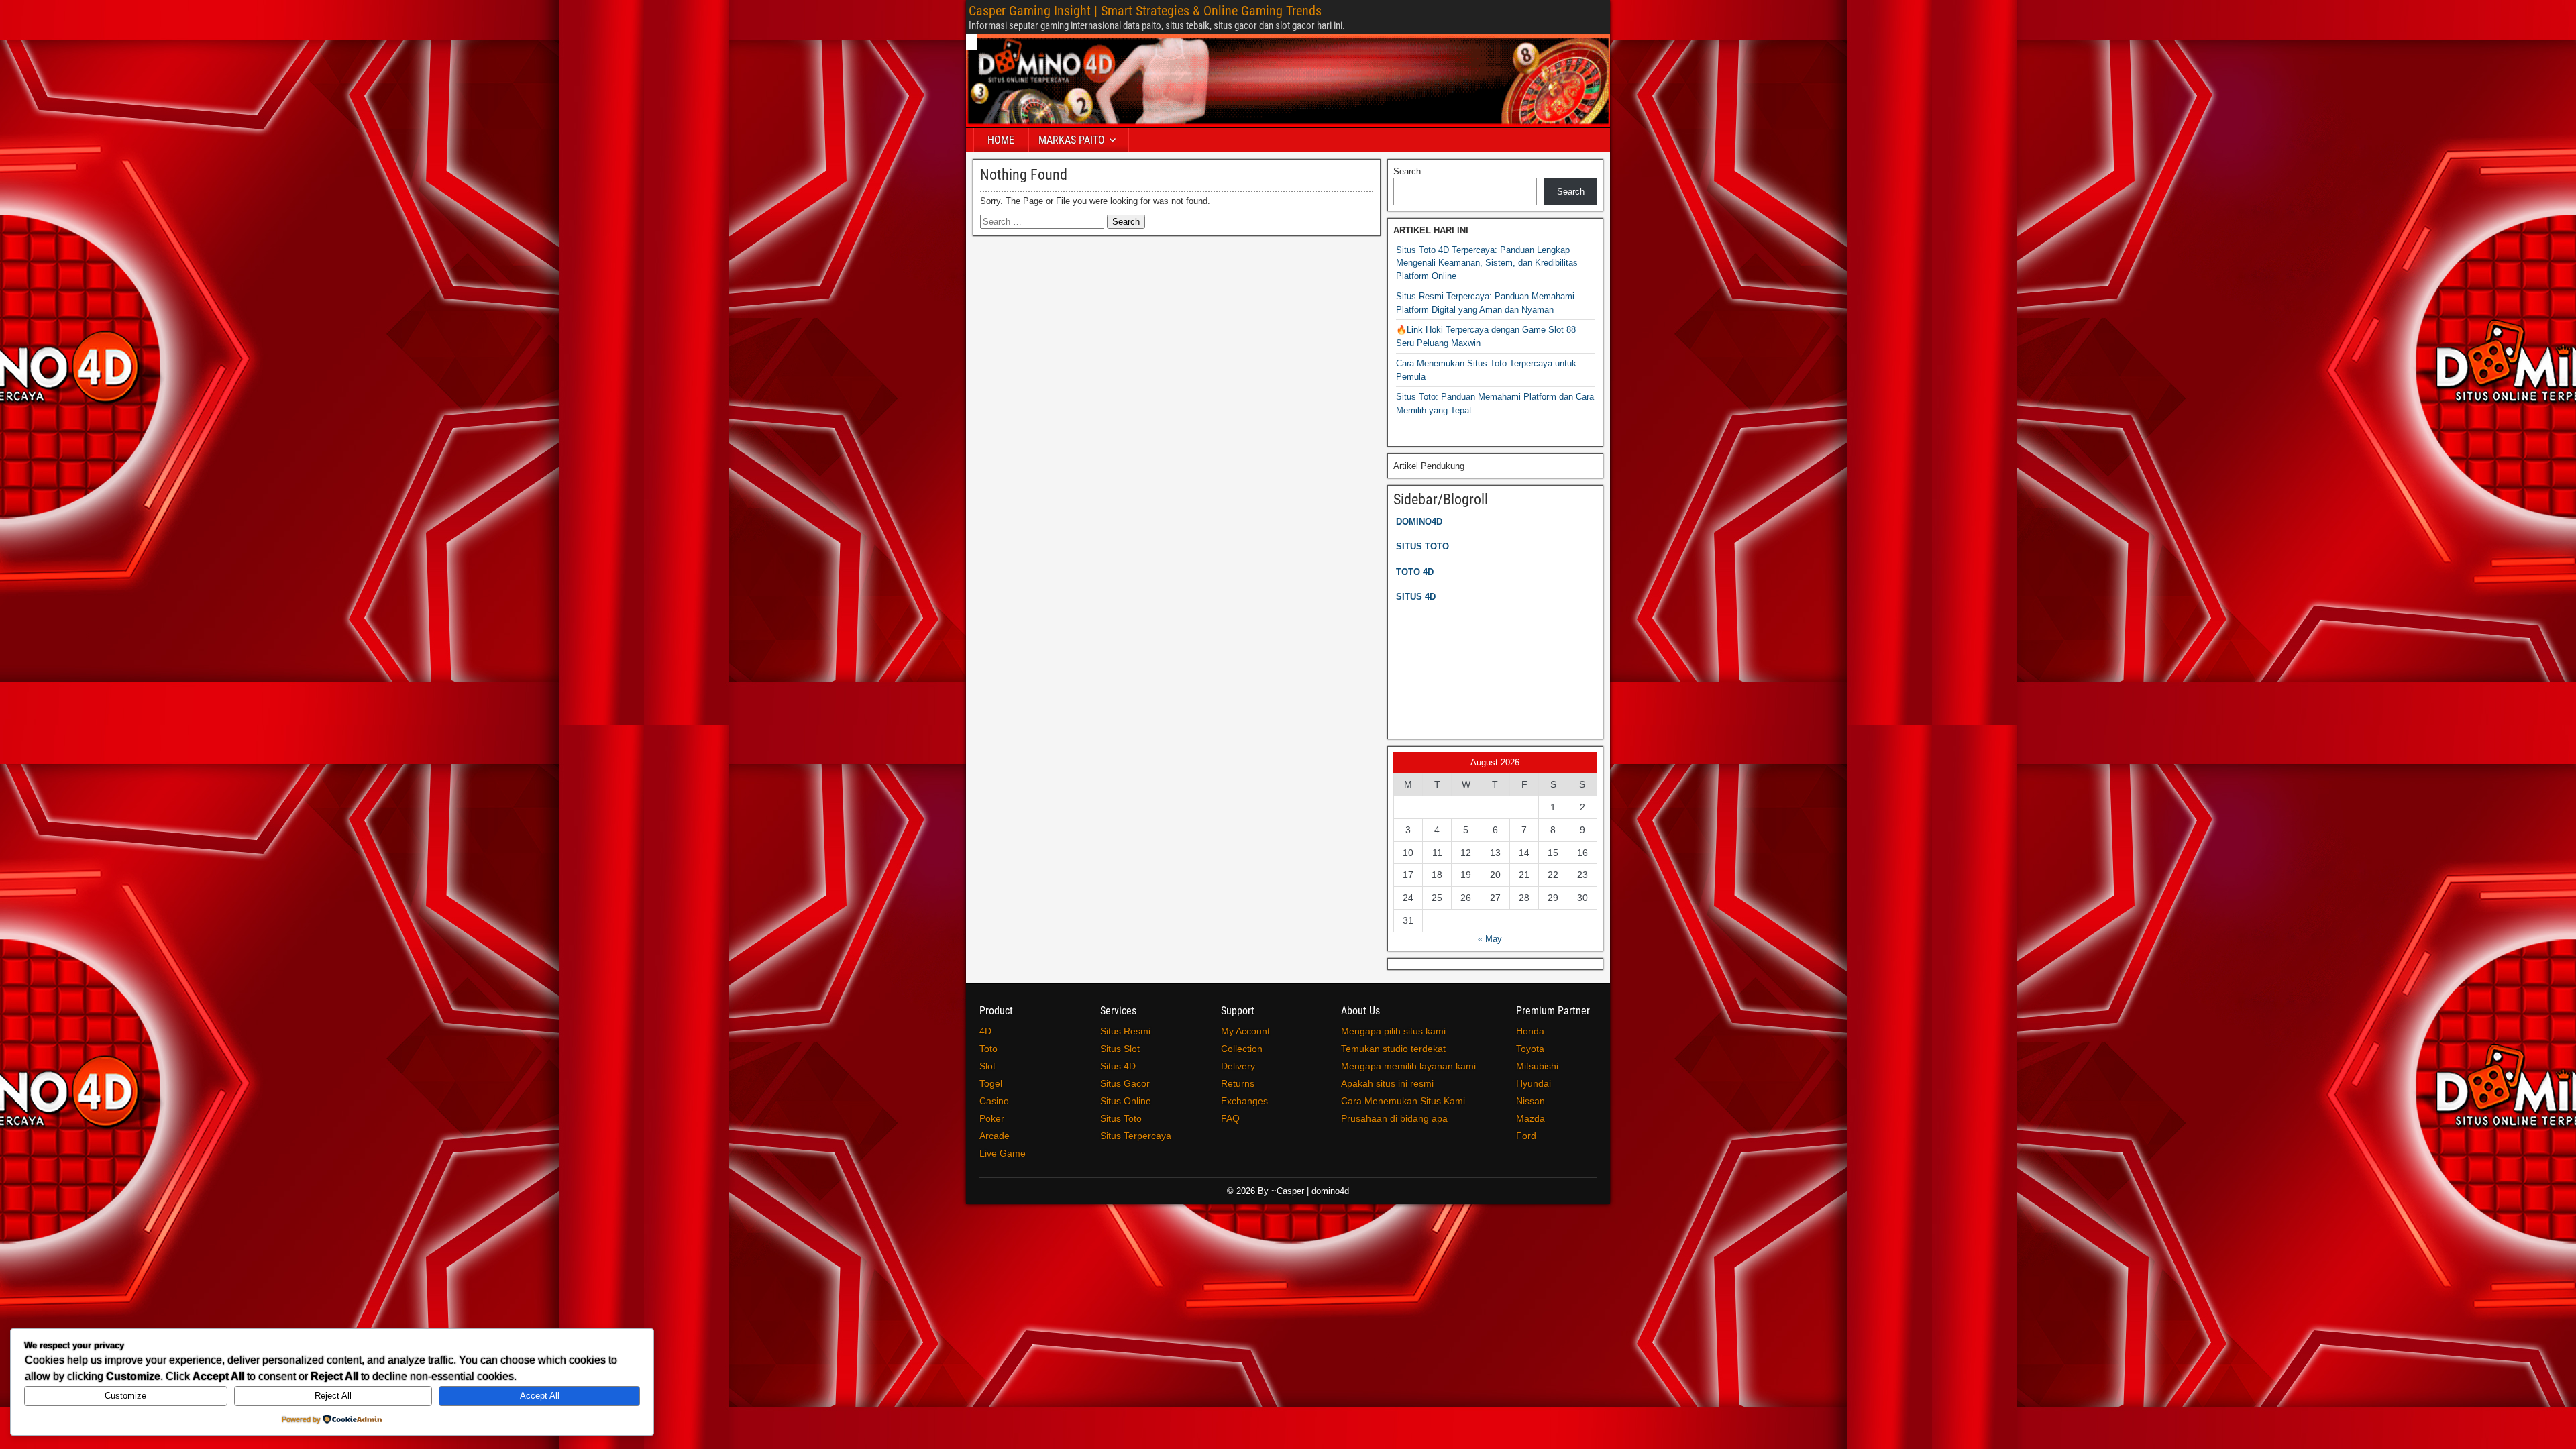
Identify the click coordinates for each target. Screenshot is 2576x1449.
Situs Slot (1120, 1049)
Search (1407, 171)
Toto (988, 1049)
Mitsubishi (1537, 1066)
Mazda (1531, 1118)
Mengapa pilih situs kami (1393, 1031)
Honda (1530, 1031)
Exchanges (1244, 1101)
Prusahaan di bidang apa (1394, 1118)
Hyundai (1534, 1083)
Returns (1238, 1083)
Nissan (1531, 1101)
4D (985, 1031)
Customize (125, 1396)
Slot (987, 1066)
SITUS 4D (1416, 597)
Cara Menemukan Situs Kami (1403, 1101)
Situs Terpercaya (1136, 1136)
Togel (991, 1083)
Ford (1526, 1136)
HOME (1001, 140)
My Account (1245, 1031)
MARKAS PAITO (1072, 140)
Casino (994, 1101)
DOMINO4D (1419, 522)
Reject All (333, 1396)
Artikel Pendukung (1429, 466)
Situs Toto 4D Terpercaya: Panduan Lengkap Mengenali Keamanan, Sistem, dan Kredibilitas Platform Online (1487, 263)
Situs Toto (1121, 1118)
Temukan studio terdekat (1393, 1049)
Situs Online (1126, 1101)
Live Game (1003, 1153)
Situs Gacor (1125, 1083)
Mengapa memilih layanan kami (1408, 1066)
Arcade (995, 1136)
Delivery (1238, 1066)
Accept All (540, 1396)
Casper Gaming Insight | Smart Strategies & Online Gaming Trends (1145, 11)
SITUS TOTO (1423, 546)
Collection (1242, 1049)
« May (1490, 939)
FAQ (1230, 1118)
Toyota (1530, 1049)
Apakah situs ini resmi (1387, 1083)
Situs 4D (1118, 1066)
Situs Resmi (1125, 1031)
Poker (992, 1118)
